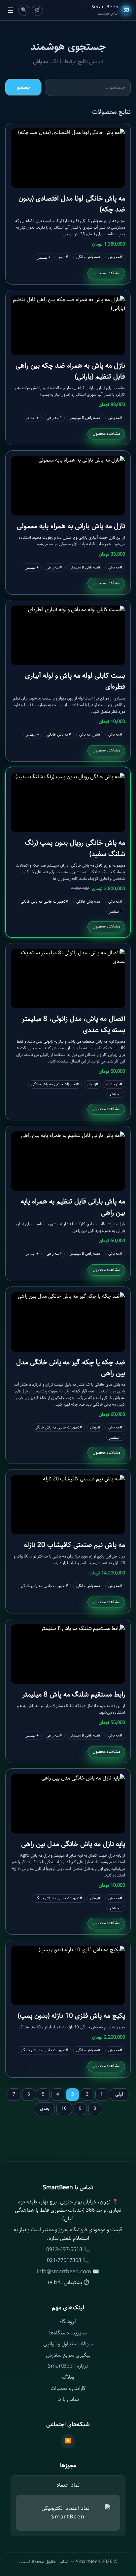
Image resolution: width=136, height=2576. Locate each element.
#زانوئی (92, 1084)
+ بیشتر (44, 257)
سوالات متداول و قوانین (68, 2344)
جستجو (24, 87)
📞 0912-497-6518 (68, 2250)
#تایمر (63, 257)
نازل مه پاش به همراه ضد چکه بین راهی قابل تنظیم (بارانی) (70, 371)
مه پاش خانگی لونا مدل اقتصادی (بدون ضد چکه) (72, 204)
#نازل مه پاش (90, 735)
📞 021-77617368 (68, 2260)
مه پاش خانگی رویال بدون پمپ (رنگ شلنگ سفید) (75, 848)
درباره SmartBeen (68, 2366)
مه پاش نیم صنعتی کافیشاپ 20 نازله (74, 1545)
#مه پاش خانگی (88, 257)
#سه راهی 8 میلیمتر (85, 418)
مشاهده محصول (106, 273)
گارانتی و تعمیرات (68, 2389)
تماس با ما (68, 2399)
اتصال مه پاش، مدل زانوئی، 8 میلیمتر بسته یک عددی (73, 1024)
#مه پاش (115, 257)
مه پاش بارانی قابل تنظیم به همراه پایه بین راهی (73, 1207)
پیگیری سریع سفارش (68, 2355)
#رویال (95, 1427)
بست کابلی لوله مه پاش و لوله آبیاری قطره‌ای (75, 681)
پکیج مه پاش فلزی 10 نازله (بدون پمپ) (71, 2016)
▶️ (68, 2441)
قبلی (119, 2094)
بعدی (45, 2108)
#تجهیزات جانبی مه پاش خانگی (44, 902)
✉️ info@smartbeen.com (68, 2272)
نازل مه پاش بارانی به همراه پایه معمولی (71, 526)
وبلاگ (68, 2377)
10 (64, 2108)
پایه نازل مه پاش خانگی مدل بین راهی (73, 1844)
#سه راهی (54, 418)
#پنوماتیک (114, 1084)
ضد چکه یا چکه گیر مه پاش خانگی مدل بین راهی (71, 1368)
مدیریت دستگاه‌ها (68, 2333)
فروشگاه (68, 2322)
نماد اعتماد (68, 2485)
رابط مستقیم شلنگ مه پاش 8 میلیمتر (74, 1695)
